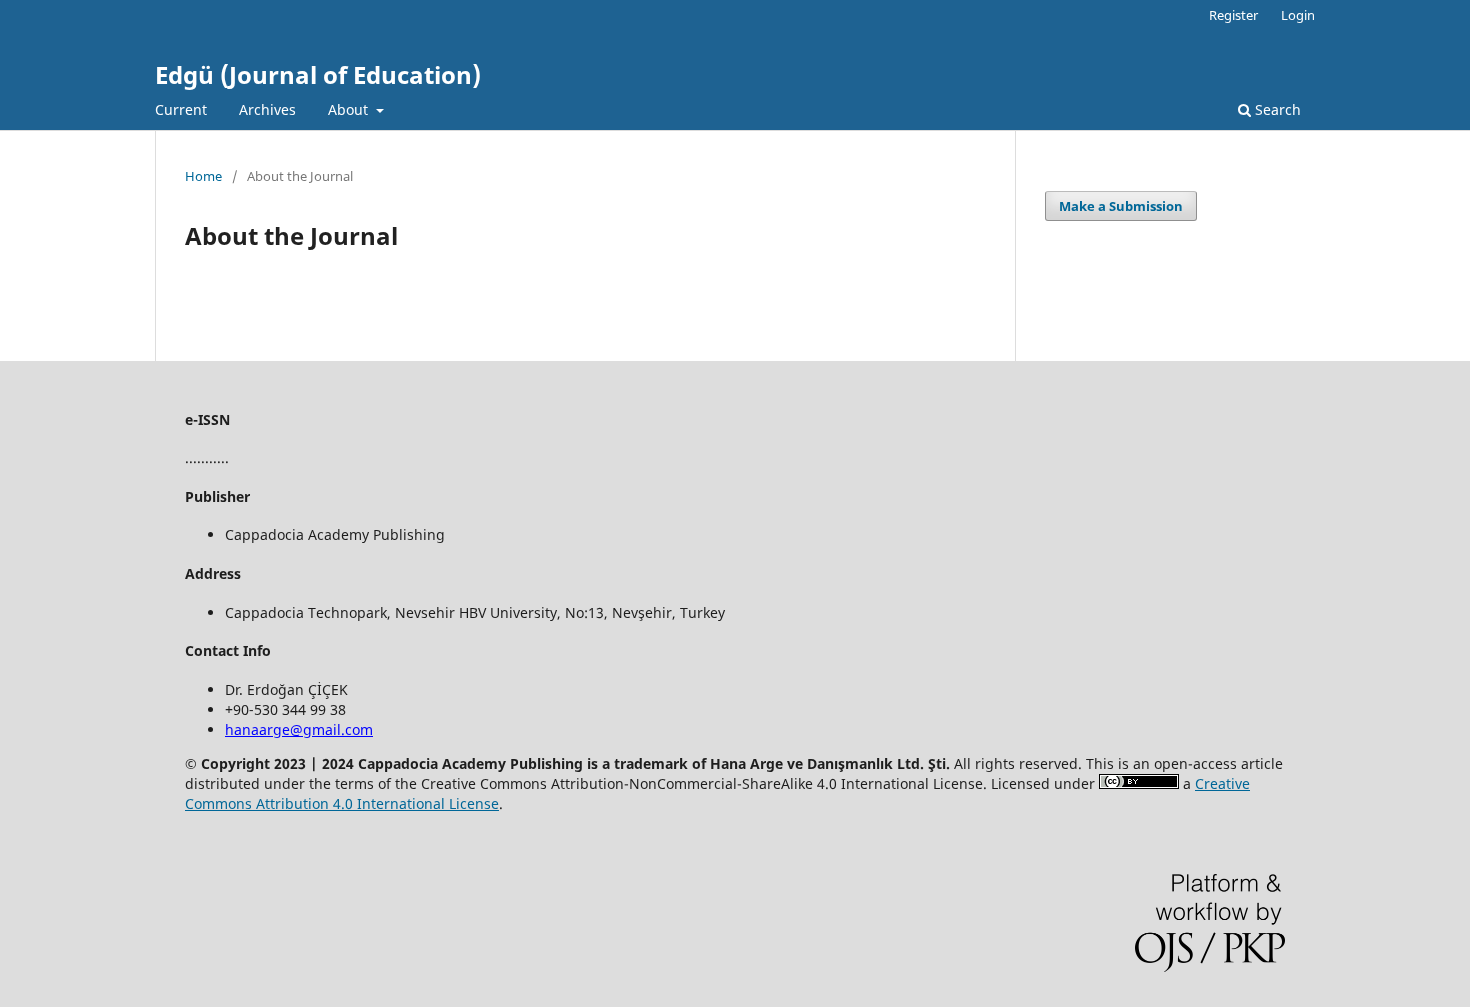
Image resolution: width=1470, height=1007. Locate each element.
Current (181, 109)
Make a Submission (1121, 206)
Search (1276, 109)
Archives (267, 109)
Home (203, 176)
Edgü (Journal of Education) (318, 74)
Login (1298, 15)
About (350, 109)
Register (1233, 15)
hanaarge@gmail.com (299, 729)
